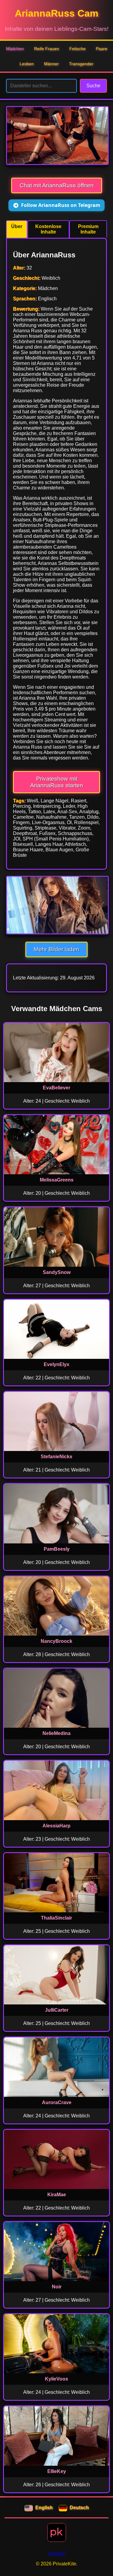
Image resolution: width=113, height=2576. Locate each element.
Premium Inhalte (88, 229)
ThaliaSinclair (56, 1918)
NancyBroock (56, 1641)
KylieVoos (56, 2379)
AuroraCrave (57, 2102)
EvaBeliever (56, 1088)
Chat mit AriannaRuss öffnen (57, 185)
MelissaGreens (57, 1180)
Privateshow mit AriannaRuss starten (57, 782)
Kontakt (57, 2553)
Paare (102, 49)
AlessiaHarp (56, 1826)
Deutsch (79, 2508)
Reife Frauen (47, 49)
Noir (57, 2287)
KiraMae (57, 2195)
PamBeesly (57, 1549)
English (44, 2508)
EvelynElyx (56, 1364)
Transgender (81, 64)
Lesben (27, 64)
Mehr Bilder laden (56, 949)
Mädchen (15, 49)
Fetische (77, 49)
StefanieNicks (56, 1457)
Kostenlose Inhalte (48, 229)
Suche (93, 86)
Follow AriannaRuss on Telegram (61, 205)
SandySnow (57, 1272)
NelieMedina (56, 1733)
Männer (51, 64)
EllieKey (57, 2471)
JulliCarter (57, 2010)
